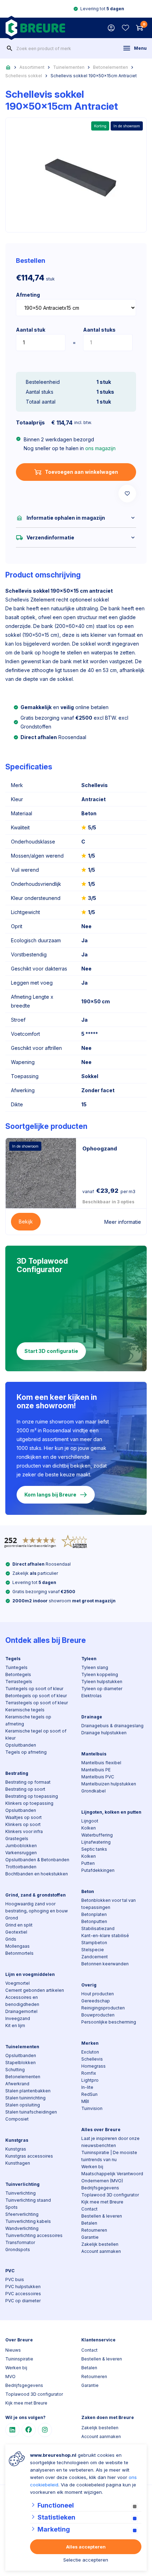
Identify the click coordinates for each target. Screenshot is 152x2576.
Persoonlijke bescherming (109, 2022)
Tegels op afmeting (26, 1752)
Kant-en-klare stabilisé (105, 1936)
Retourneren (94, 2230)
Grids (11, 1939)
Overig (89, 1985)
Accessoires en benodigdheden (22, 2001)
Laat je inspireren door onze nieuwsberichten (110, 2142)
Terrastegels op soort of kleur (37, 1703)
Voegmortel (17, 1983)
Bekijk (26, 1222)
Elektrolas (92, 1696)
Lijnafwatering (96, 1842)
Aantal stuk (31, 330)
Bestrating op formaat (28, 1782)
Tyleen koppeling (100, 1674)
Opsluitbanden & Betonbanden (37, 1860)
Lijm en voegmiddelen (30, 1974)
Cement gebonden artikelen (35, 1990)
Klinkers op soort (23, 1824)
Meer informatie (123, 1222)
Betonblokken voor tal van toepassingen (109, 1904)
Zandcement (95, 1957)
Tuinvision (92, 2108)
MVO (10, 2377)
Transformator (20, 2242)
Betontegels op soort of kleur (36, 1696)
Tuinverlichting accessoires (34, 2235)
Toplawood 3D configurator (110, 2195)
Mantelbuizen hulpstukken (109, 1784)
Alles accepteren (86, 2547)
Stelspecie (93, 1950)
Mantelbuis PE (96, 1770)
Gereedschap (96, 2001)
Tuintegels (16, 1667)
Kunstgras (17, 2140)
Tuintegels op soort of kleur (34, 1689)
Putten (88, 1863)
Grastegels (17, 1839)
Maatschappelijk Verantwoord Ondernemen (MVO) (112, 2177)
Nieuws (13, 2350)
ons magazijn (100, 448)
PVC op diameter (23, 2301)
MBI (85, 2101)
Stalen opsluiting (23, 2105)
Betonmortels (19, 1953)
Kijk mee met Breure (102, 2202)
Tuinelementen (69, 67)
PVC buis (15, 2279)
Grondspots (18, 2250)
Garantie (90, 2237)
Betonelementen (110, 67)
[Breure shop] (35, 28)
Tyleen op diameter (102, 1689)
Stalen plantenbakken (28, 2091)
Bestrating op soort (25, 1789)
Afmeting (28, 295)
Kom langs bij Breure (50, 1495)
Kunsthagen (18, 2163)
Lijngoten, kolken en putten (111, 1812)
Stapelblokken (21, 2063)
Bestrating (17, 1773)
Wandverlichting (22, 2228)
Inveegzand (18, 2018)
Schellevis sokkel (24, 76)
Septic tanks (94, 1849)
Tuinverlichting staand (28, 2200)
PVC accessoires (23, 2294)
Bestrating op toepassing (32, 1796)
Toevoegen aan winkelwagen (81, 472)
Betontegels (18, 1674)
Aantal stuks (99, 330)
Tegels (13, 1659)
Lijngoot (90, 1821)
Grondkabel (93, 1791)
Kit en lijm (15, 2025)
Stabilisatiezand (98, 1928)
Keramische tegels (25, 1710)
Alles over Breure (101, 2130)
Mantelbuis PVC (98, 1777)
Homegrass (93, 2066)
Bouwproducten (98, 2015)
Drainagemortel (21, 2011)
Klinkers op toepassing (29, 1803)
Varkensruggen (21, 1853)
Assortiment (32, 67)
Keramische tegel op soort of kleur (36, 1734)
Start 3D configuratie (51, 1351)
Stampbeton (94, 1943)
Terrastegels (19, 1682)
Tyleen (89, 1659)
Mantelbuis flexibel (101, 1763)
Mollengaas (17, 1946)
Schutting (15, 2070)
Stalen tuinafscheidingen (31, 2112)
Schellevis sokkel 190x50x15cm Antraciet (94, 76)
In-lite (87, 2087)
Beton (88, 1891)
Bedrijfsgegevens (100, 2188)
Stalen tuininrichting (25, 2098)
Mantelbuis (94, 1754)
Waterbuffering (97, 1835)
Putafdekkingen (98, 1870)
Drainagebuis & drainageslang (112, 1726)
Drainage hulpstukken (104, 1733)
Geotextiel (16, 1932)
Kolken (89, 1828)
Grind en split (19, 1925)
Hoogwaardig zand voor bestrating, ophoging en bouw (37, 1907)
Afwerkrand (17, 2084)
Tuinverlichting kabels (28, 2221)
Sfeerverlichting (22, 2214)
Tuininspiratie (19, 2359)
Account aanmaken (101, 2251)
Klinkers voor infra (24, 1831)
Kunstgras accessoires (29, 2156)
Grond (12, 1918)
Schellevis (92, 2059)
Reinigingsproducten (103, 2008)
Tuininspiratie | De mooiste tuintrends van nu (109, 2156)
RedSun (89, 2094)
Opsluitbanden (21, 1745)
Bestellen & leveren (102, 2216)
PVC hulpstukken (23, 2287)
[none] (10, 48)
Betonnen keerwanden (105, 1964)
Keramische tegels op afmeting (28, 1720)
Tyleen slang (95, 1667)
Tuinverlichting (22, 2184)
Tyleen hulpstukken (102, 1682)
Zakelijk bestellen (100, 2244)
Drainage (92, 1717)
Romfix (89, 2073)
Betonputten (94, 1921)
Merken (90, 2043)
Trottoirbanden (21, 1867)
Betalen (89, 2223)
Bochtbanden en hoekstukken (37, 1874)
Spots (11, 2207)
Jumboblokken (21, 1846)
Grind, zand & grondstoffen (36, 1895)
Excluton (90, 2052)
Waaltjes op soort (24, 1817)
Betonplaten (94, 1914)
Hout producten (98, 1994)
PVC (10, 2271)
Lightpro (90, 2080)
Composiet (17, 2119)
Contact (89, 2209)
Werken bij (92, 2167)
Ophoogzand (100, 1148)
